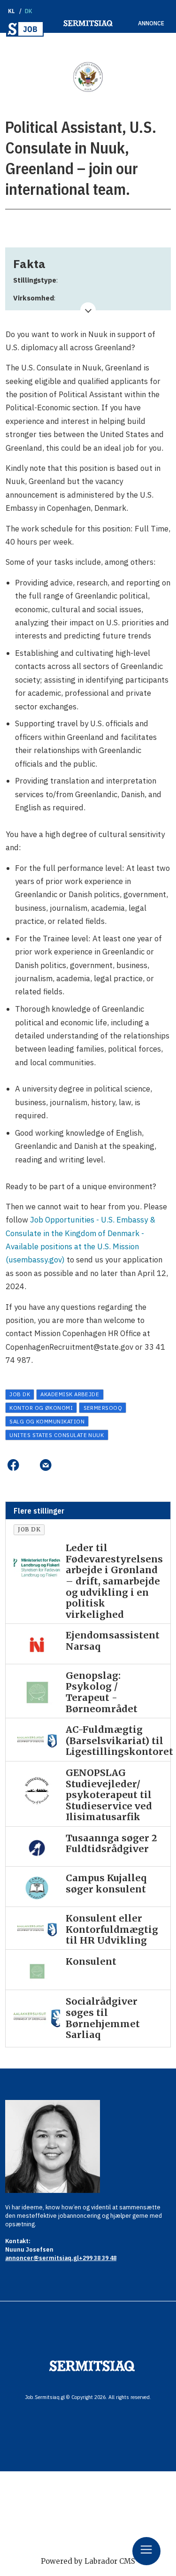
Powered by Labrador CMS (88, 2561)
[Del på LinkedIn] (29, 1465)
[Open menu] (146, 2551)
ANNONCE (151, 23)
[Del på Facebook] (13, 1465)
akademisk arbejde (70, 1394)
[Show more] (88, 310)
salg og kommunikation (47, 1421)
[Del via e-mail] (46, 1465)
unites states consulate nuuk (57, 1435)
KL (11, 11)
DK (29, 11)
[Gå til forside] (25, 29)
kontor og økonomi (41, 1408)
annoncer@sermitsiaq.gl (42, 2258)
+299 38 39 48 (98, 2258)
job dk (20, 1394)
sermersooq (103, 1408)
